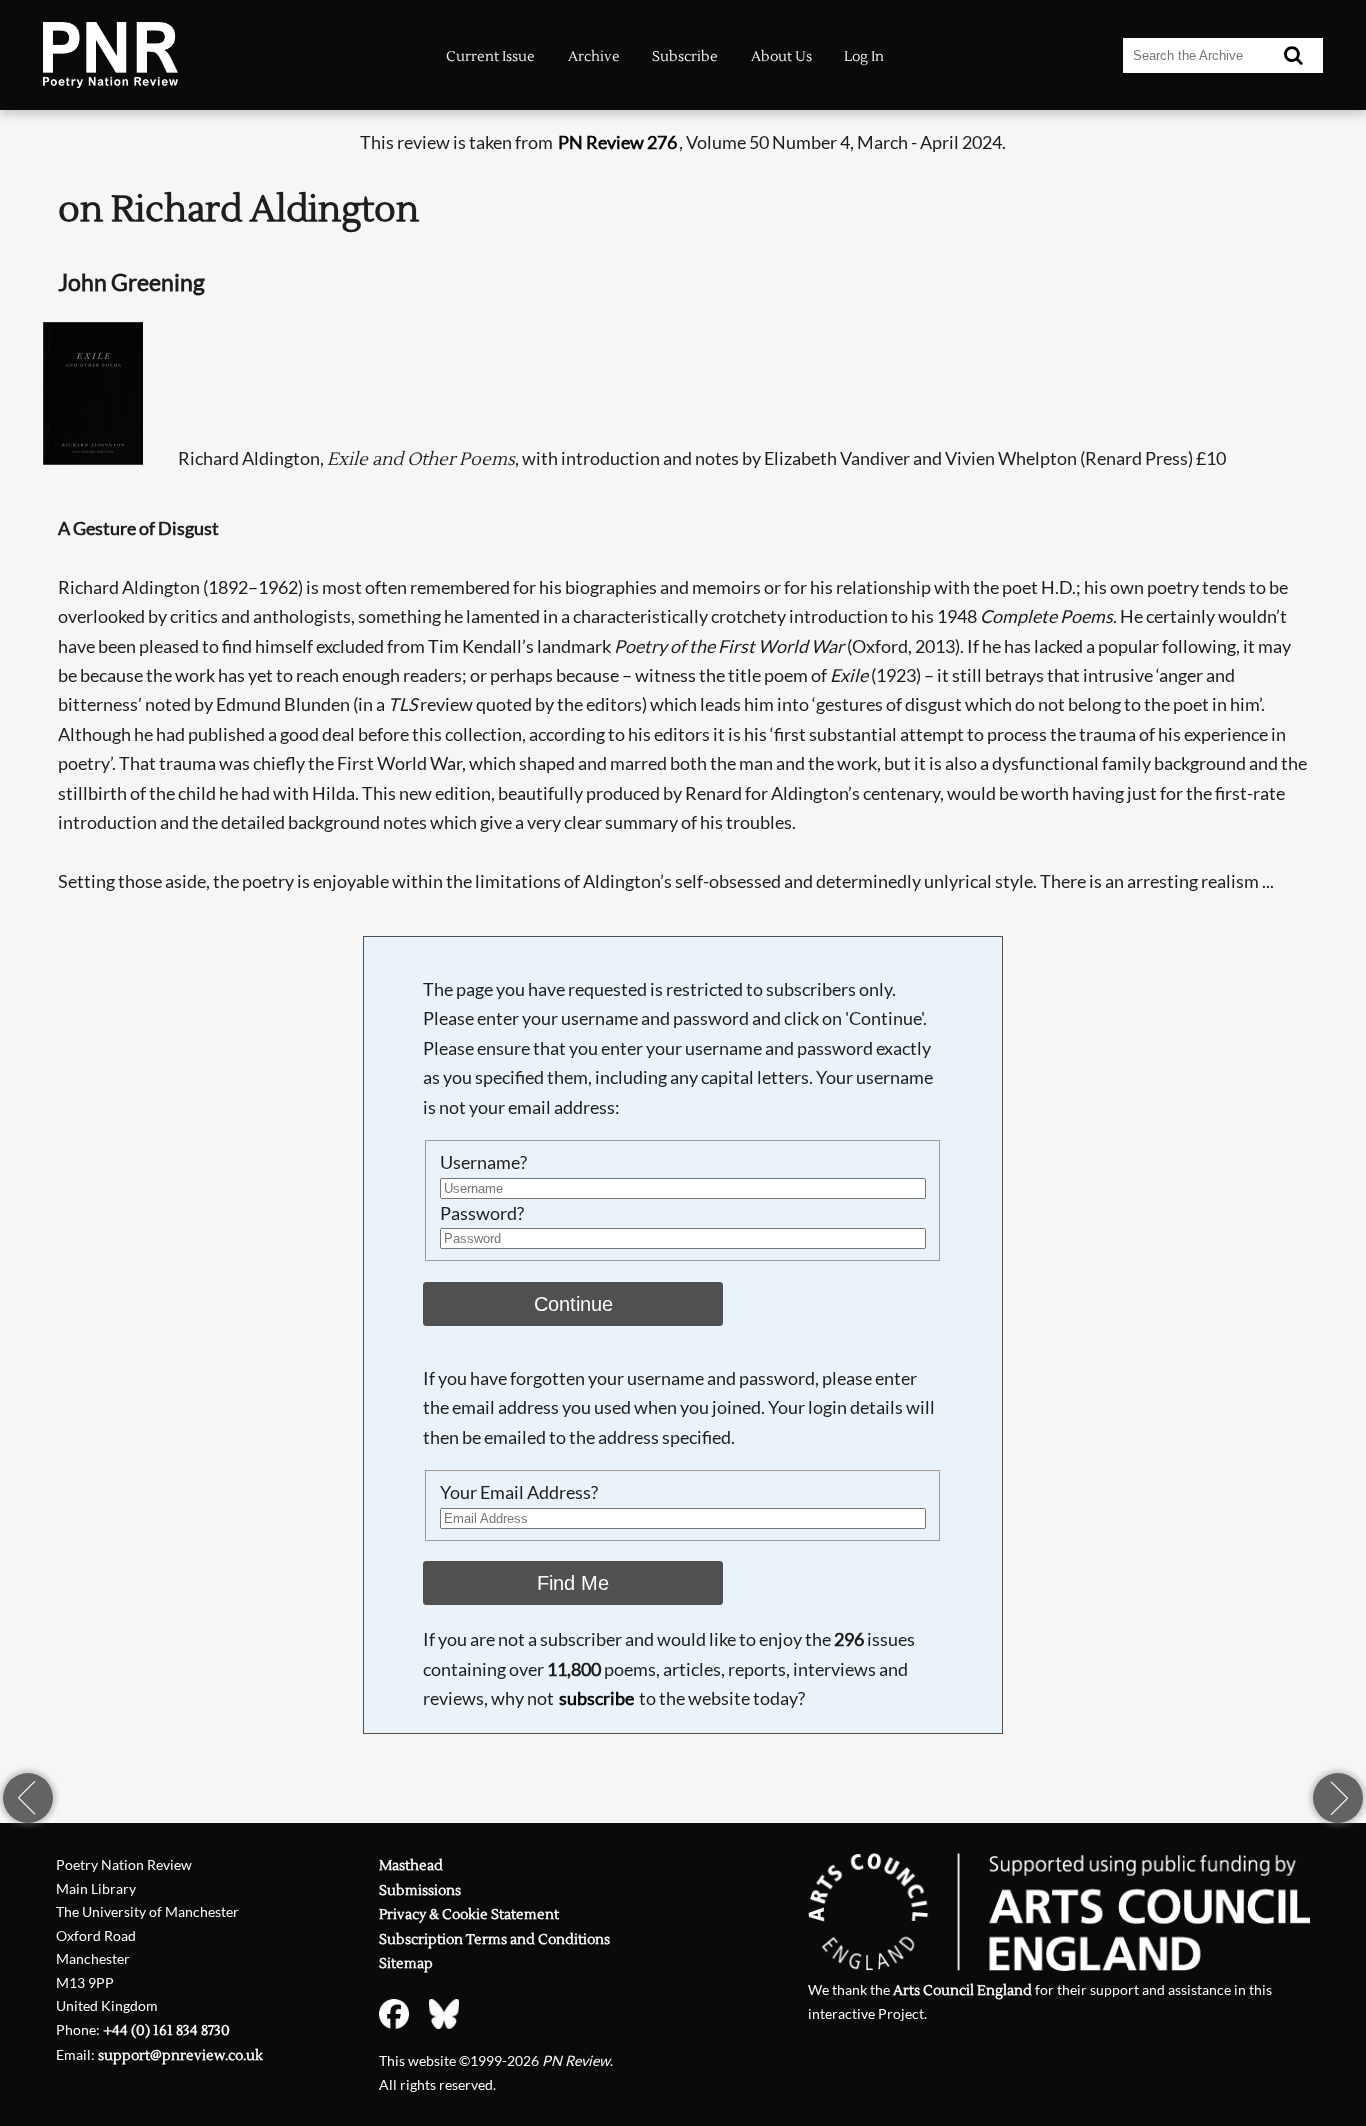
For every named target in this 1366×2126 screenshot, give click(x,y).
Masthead (411, 1865)
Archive (594, 56)
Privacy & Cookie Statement (469, 1914)
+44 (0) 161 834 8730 (166, 2030)
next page (1338, 1798)
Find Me (573, 1583)
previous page (28, 1798)
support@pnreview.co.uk (180, 2055)
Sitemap (406, 1963)
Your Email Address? (519, 1492)
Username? (483, 1162)
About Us (781, 56)
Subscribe (685, 56)
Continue (573, 1304)
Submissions (420, 1890)
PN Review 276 (617, 142)
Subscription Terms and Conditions (494, 1939)
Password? (482, 1213)
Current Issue (490, 56)
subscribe (596, 1698)
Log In (864, 56)
